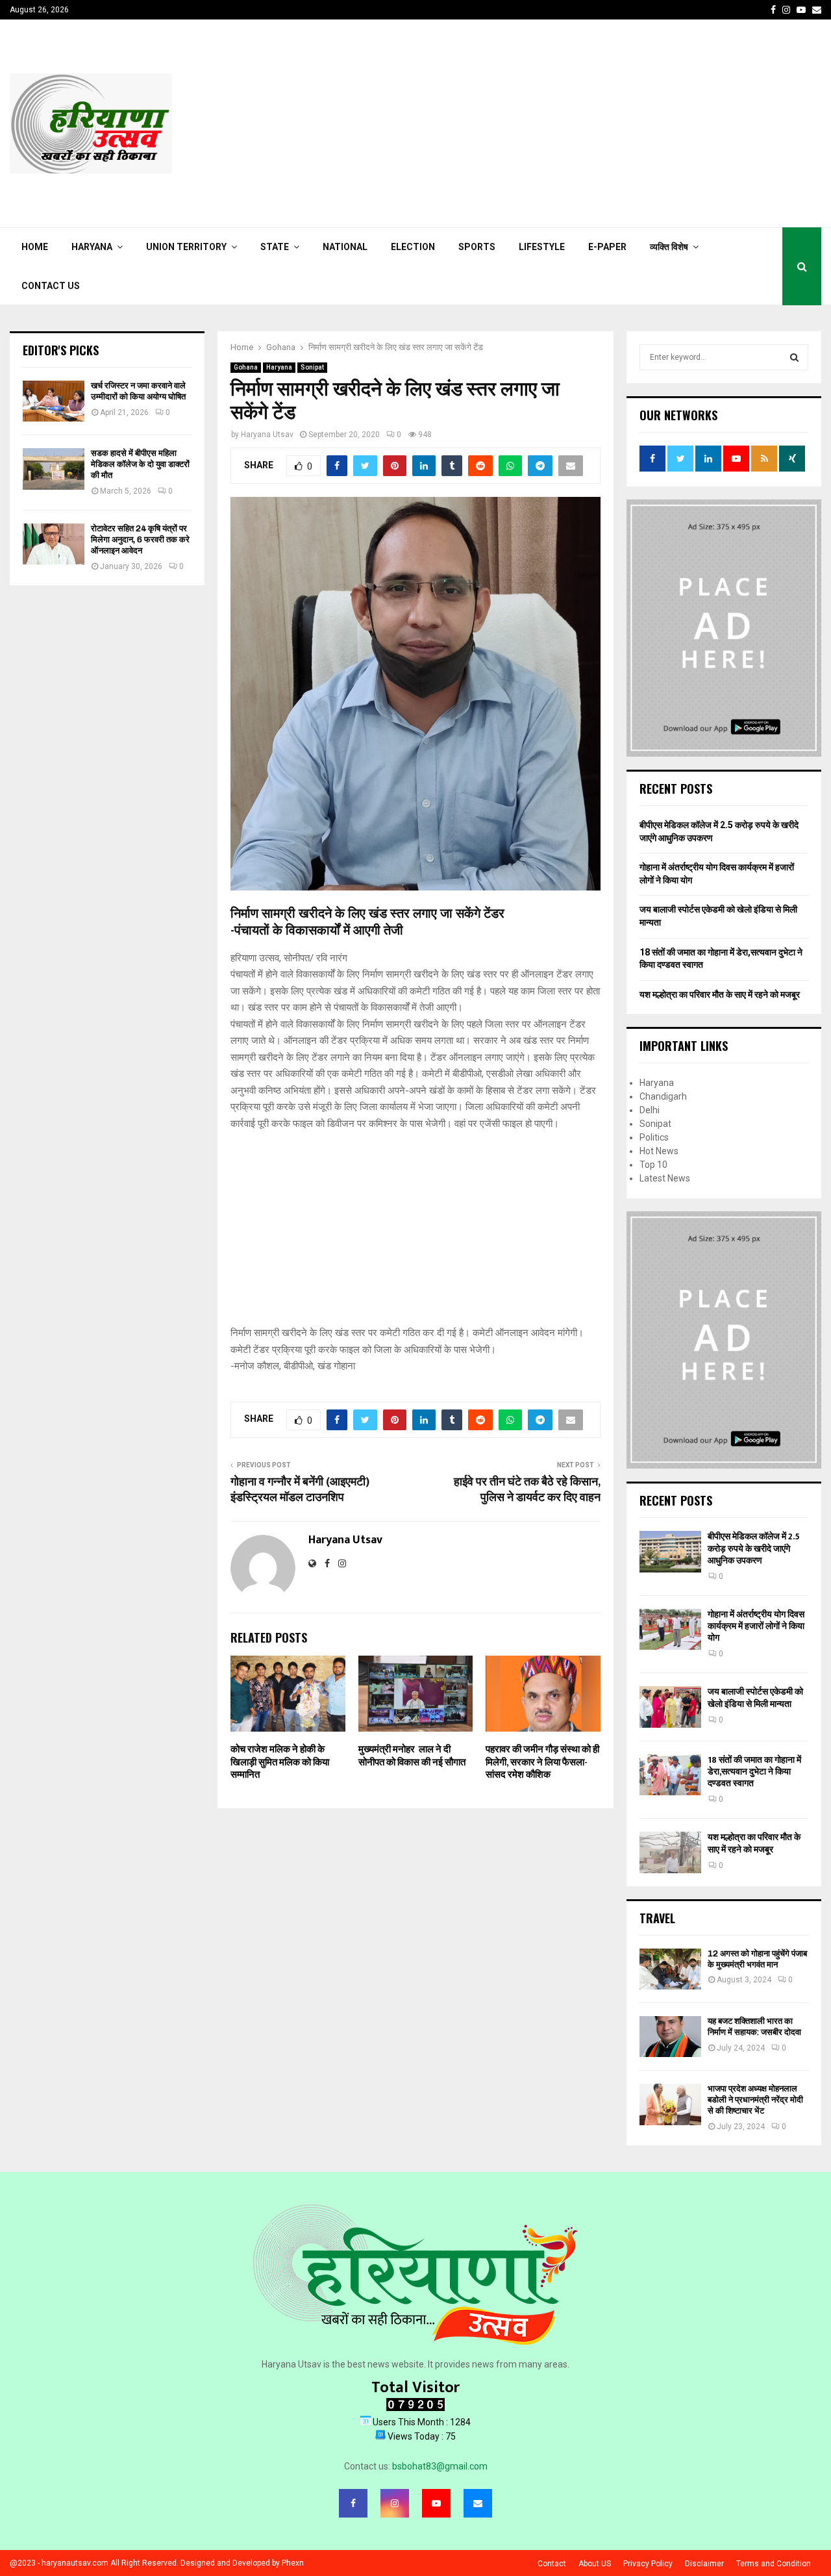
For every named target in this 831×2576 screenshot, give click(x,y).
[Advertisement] (585, 123)
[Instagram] (395, 2503)
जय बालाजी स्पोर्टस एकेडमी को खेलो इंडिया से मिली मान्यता (755, 1698)
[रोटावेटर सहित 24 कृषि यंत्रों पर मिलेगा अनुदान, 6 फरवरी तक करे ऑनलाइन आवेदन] (54, 544)
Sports (477, 247)
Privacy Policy (648, 2564)
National (345, 247)
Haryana (92, 247)
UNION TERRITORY (186, 247)
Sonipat (312, 367)
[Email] (478, 2503)
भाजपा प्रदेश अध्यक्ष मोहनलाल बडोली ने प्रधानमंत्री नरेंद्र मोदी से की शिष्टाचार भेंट (755, 2100)
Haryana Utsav (267, 435)
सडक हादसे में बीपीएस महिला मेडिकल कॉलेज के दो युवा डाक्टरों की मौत (140, 464)
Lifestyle (542, 247)
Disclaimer (704, 2564)
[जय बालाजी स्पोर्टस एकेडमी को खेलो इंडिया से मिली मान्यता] (670, 1707)
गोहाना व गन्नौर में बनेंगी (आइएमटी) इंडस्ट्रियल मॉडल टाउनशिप (300, 1490)
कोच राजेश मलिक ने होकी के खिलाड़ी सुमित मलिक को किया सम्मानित (280, 1762)
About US (595, 2564)
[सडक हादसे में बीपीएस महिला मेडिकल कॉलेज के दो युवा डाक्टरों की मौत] (54, 469)
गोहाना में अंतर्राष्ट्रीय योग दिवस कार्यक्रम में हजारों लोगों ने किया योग (756, 1626)
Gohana (246, 367)
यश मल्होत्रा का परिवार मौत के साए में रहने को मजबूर (720, 994)
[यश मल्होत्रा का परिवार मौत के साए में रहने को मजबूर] (670, 1852)
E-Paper (607, 247)
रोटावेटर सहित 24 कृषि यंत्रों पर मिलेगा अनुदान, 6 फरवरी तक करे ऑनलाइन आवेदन (140, 539)
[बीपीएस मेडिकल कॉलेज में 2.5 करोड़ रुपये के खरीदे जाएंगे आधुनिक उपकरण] (670, 1551)
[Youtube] (436, 2503)
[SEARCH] (794, 357)
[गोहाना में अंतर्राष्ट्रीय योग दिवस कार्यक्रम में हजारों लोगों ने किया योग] (670, 1629)
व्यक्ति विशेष (669, 247)
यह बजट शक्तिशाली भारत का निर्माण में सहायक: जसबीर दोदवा (754, 2027)
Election (413, 247)
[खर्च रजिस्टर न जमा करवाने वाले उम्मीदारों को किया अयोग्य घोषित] (54, 401)
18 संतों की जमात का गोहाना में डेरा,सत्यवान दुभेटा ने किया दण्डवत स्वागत (754, 1772)
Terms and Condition (774, 2564)
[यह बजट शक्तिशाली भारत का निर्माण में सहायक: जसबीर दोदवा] (670, 2037)
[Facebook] (353, 2503)
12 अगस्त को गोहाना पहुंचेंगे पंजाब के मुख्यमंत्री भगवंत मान (757, 1959)
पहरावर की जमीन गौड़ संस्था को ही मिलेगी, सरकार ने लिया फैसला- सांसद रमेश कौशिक (542, 1762)
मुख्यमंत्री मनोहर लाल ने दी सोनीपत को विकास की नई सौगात (412, 1756)
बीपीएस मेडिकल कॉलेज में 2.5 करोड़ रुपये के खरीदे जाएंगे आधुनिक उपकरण (754, 1548)
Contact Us (51, 286)
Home (35, 247)
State (275, 247)
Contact (552, 2564)
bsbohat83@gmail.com (440, 2466)
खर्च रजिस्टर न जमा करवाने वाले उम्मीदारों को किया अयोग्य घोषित (138, 391)
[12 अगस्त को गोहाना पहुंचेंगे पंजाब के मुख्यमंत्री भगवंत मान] (670, 1969)
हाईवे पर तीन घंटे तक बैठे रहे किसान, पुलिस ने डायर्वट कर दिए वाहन (527, 1490)
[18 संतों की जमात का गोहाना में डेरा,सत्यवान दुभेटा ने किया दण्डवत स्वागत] (670, 1775)
